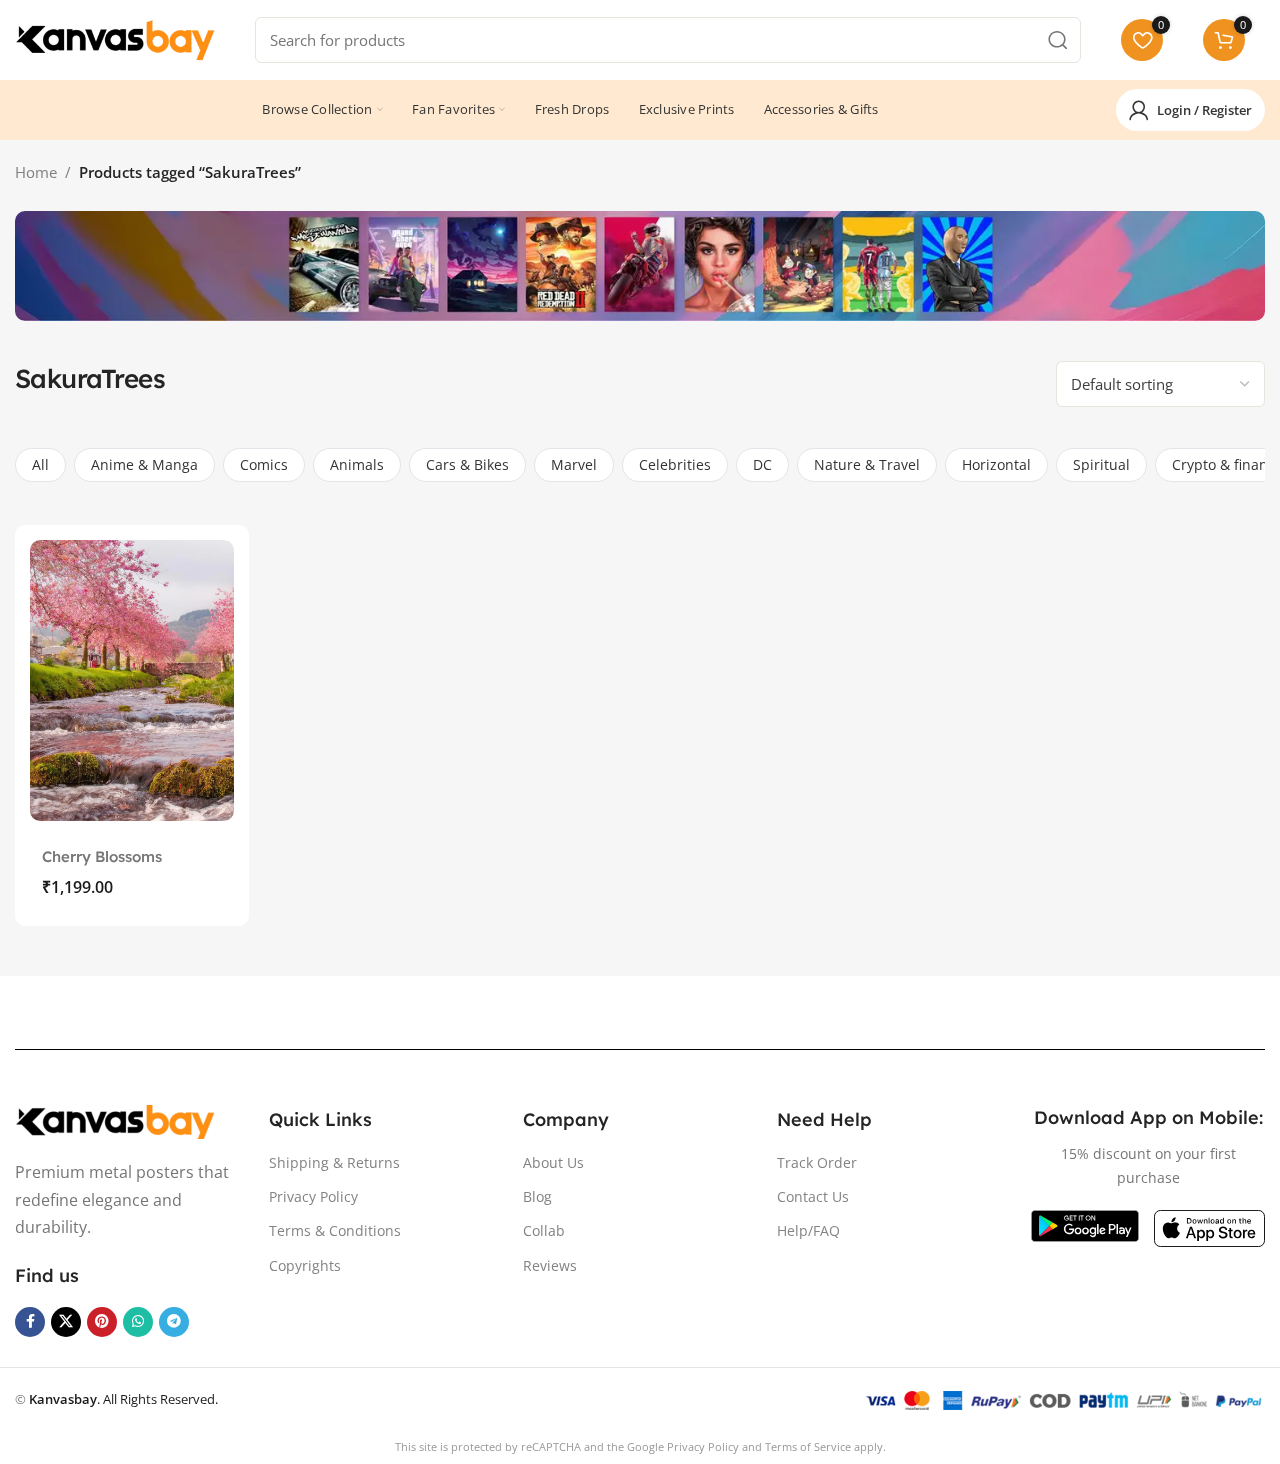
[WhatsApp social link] (138, 1322)
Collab (544, 1230)
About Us (553, 1162)
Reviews (550, 1265)
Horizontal (996, 465)
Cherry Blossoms (102, 856)
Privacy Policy (313, 1196)
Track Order (817, 1162)
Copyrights (305, 1265)
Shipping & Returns (334, 1162)
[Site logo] (115, 38)
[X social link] (66, 1322)
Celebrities (675, 465)
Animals (357, 465)
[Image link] (115, 1120)
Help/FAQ (808, 1230)
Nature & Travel (867, 465)
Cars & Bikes (467, 465)
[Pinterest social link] (102, 1322)
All (40, 465)
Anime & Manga (144, 465)
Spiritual (1101, 465)
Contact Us (813, 1196)
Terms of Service (808, 1446)
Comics (264, 465)
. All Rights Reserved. (123, 1399)
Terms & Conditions (335, 1230)
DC (762, 465)
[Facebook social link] (30, 1322)
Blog (537, 1196)
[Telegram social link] (174, 1322)
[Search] (1058, 40)
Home (36, 172)
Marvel (574, 465)
